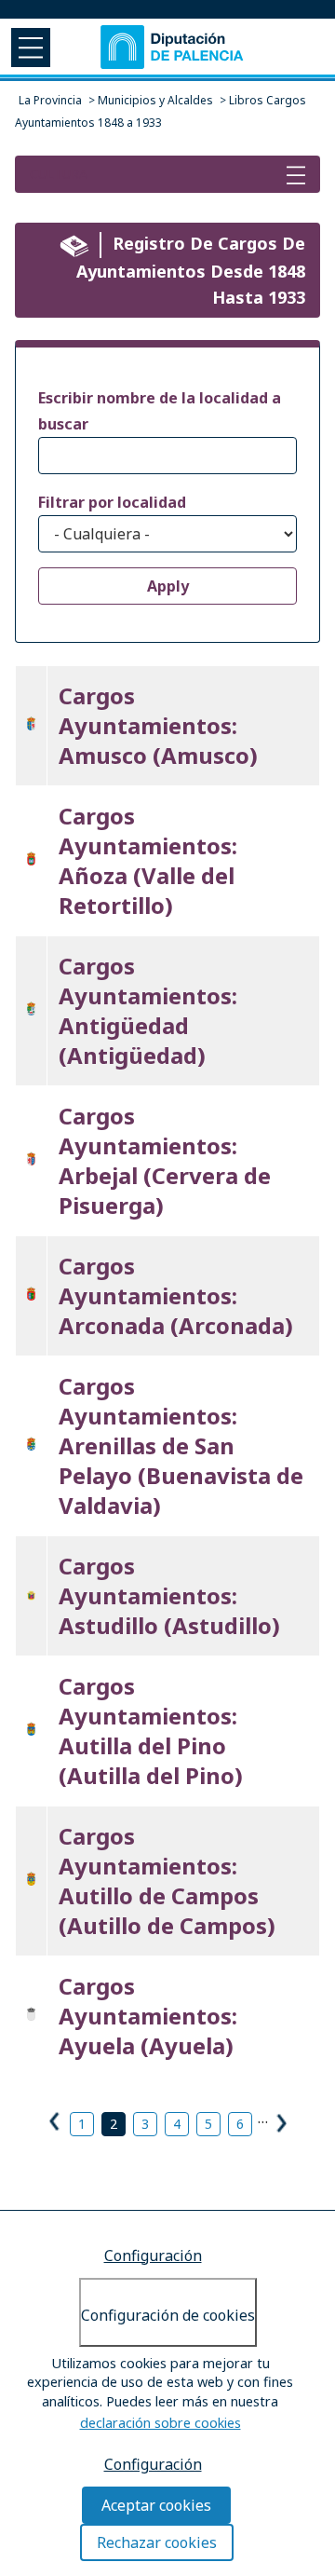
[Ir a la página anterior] (56, 2124)
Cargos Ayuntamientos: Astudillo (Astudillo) (169, 1595)
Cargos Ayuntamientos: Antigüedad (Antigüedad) (148, 1010)
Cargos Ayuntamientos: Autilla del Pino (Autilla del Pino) (151, 1731)
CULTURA (59, 174)
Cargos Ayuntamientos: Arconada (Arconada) (176, 1295)
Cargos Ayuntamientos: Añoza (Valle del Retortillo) (148, 860)
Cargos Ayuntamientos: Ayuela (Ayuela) (148, 2016)
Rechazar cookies (157, 2542)
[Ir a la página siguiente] (280, 2120)
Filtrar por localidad (112, 502)
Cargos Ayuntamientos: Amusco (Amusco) (158, 725)
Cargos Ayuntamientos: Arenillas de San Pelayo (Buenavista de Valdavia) (181, 1445)
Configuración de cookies (168, 2315)
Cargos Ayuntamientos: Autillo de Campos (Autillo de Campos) (167, 1881)
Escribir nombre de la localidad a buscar (160, 411)
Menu (29, 47)
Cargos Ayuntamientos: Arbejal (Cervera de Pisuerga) (165, 1160)
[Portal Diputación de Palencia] (173, 47)
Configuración (153, 2256)
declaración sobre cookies (161, 2423)
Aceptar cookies (156, 2505)
